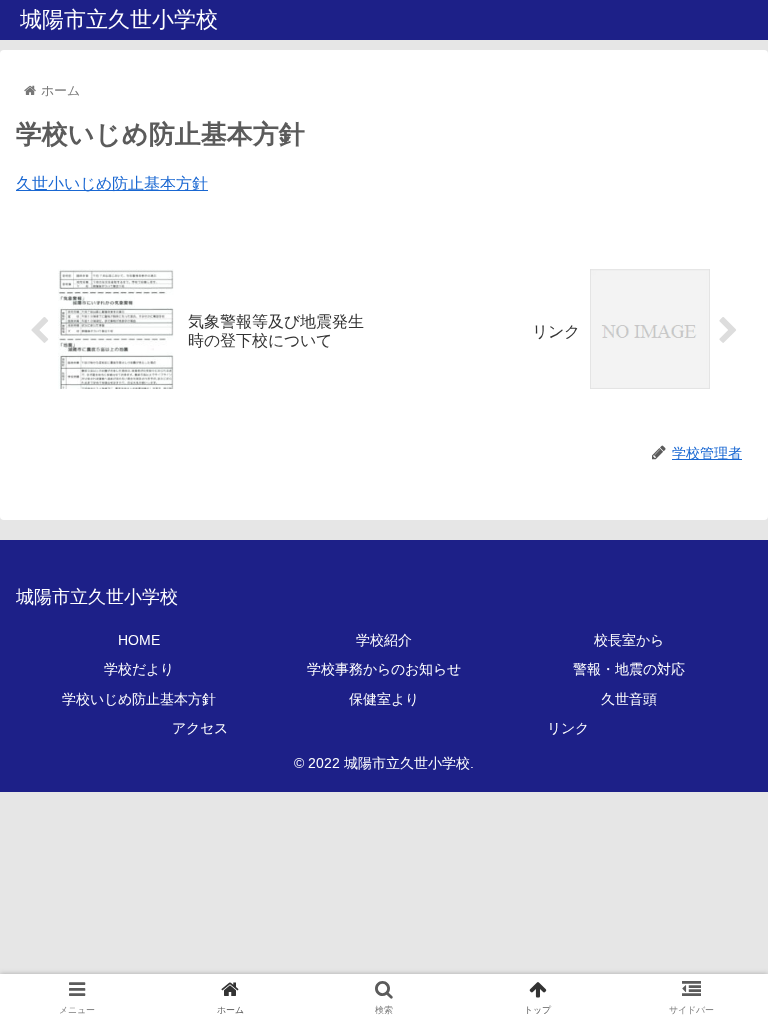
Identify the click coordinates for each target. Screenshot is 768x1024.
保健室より (384, 699)
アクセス (200, 728)
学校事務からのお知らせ (384, 669)
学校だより (139, 669)
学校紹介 (384, 640)
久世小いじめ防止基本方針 (112, 183)
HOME (139, 640)
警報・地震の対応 (629, 669)
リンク (568, 728)
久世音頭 (629, 699)
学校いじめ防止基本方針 (139, 699)
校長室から (629, 640)
